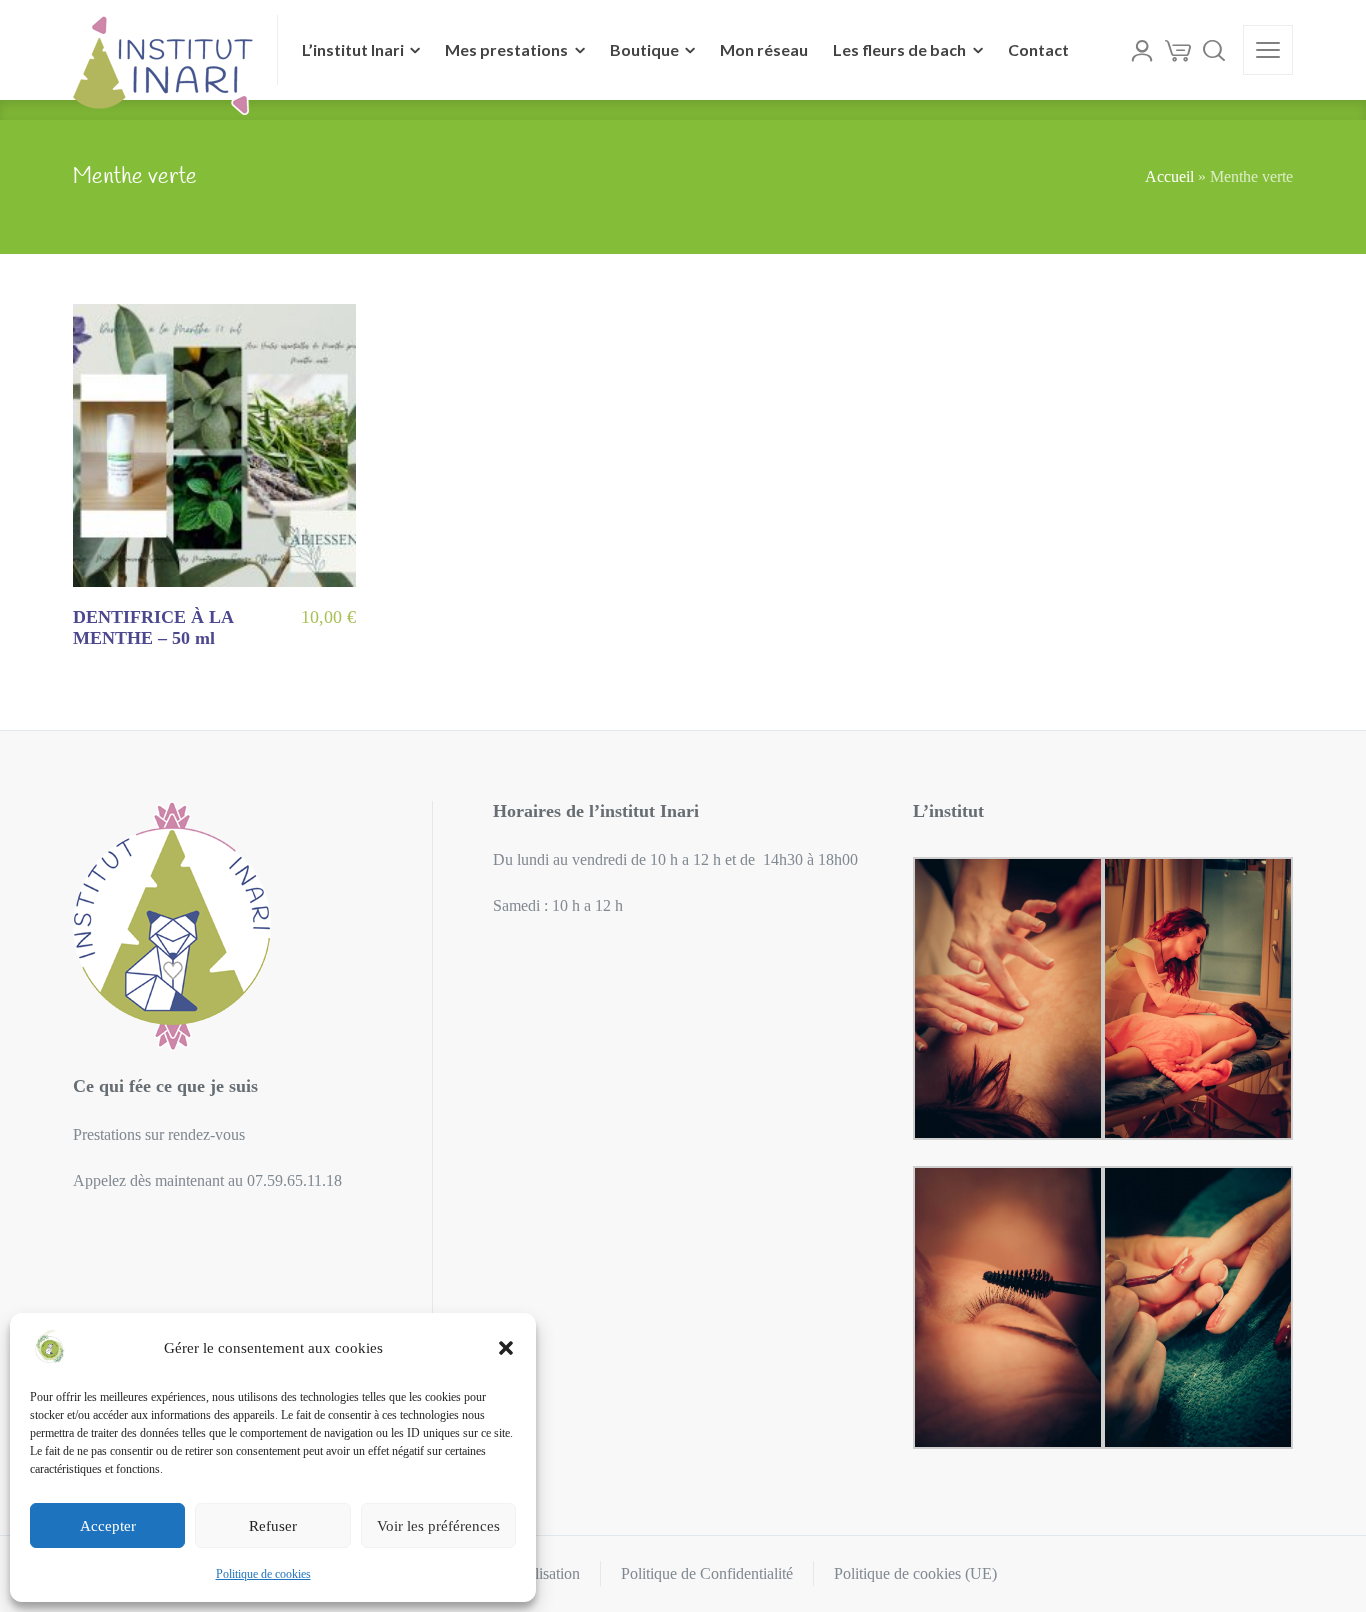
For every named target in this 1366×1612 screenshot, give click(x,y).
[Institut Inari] (163, 50)
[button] (506, 1348)
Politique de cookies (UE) (915, 1573)
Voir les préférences (438, 1526)
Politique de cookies (263, 1574)
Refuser (273, 1526)
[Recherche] (1214, 50)
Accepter (108, 1526)
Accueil (1169, 176)
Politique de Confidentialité (707, 1573)
